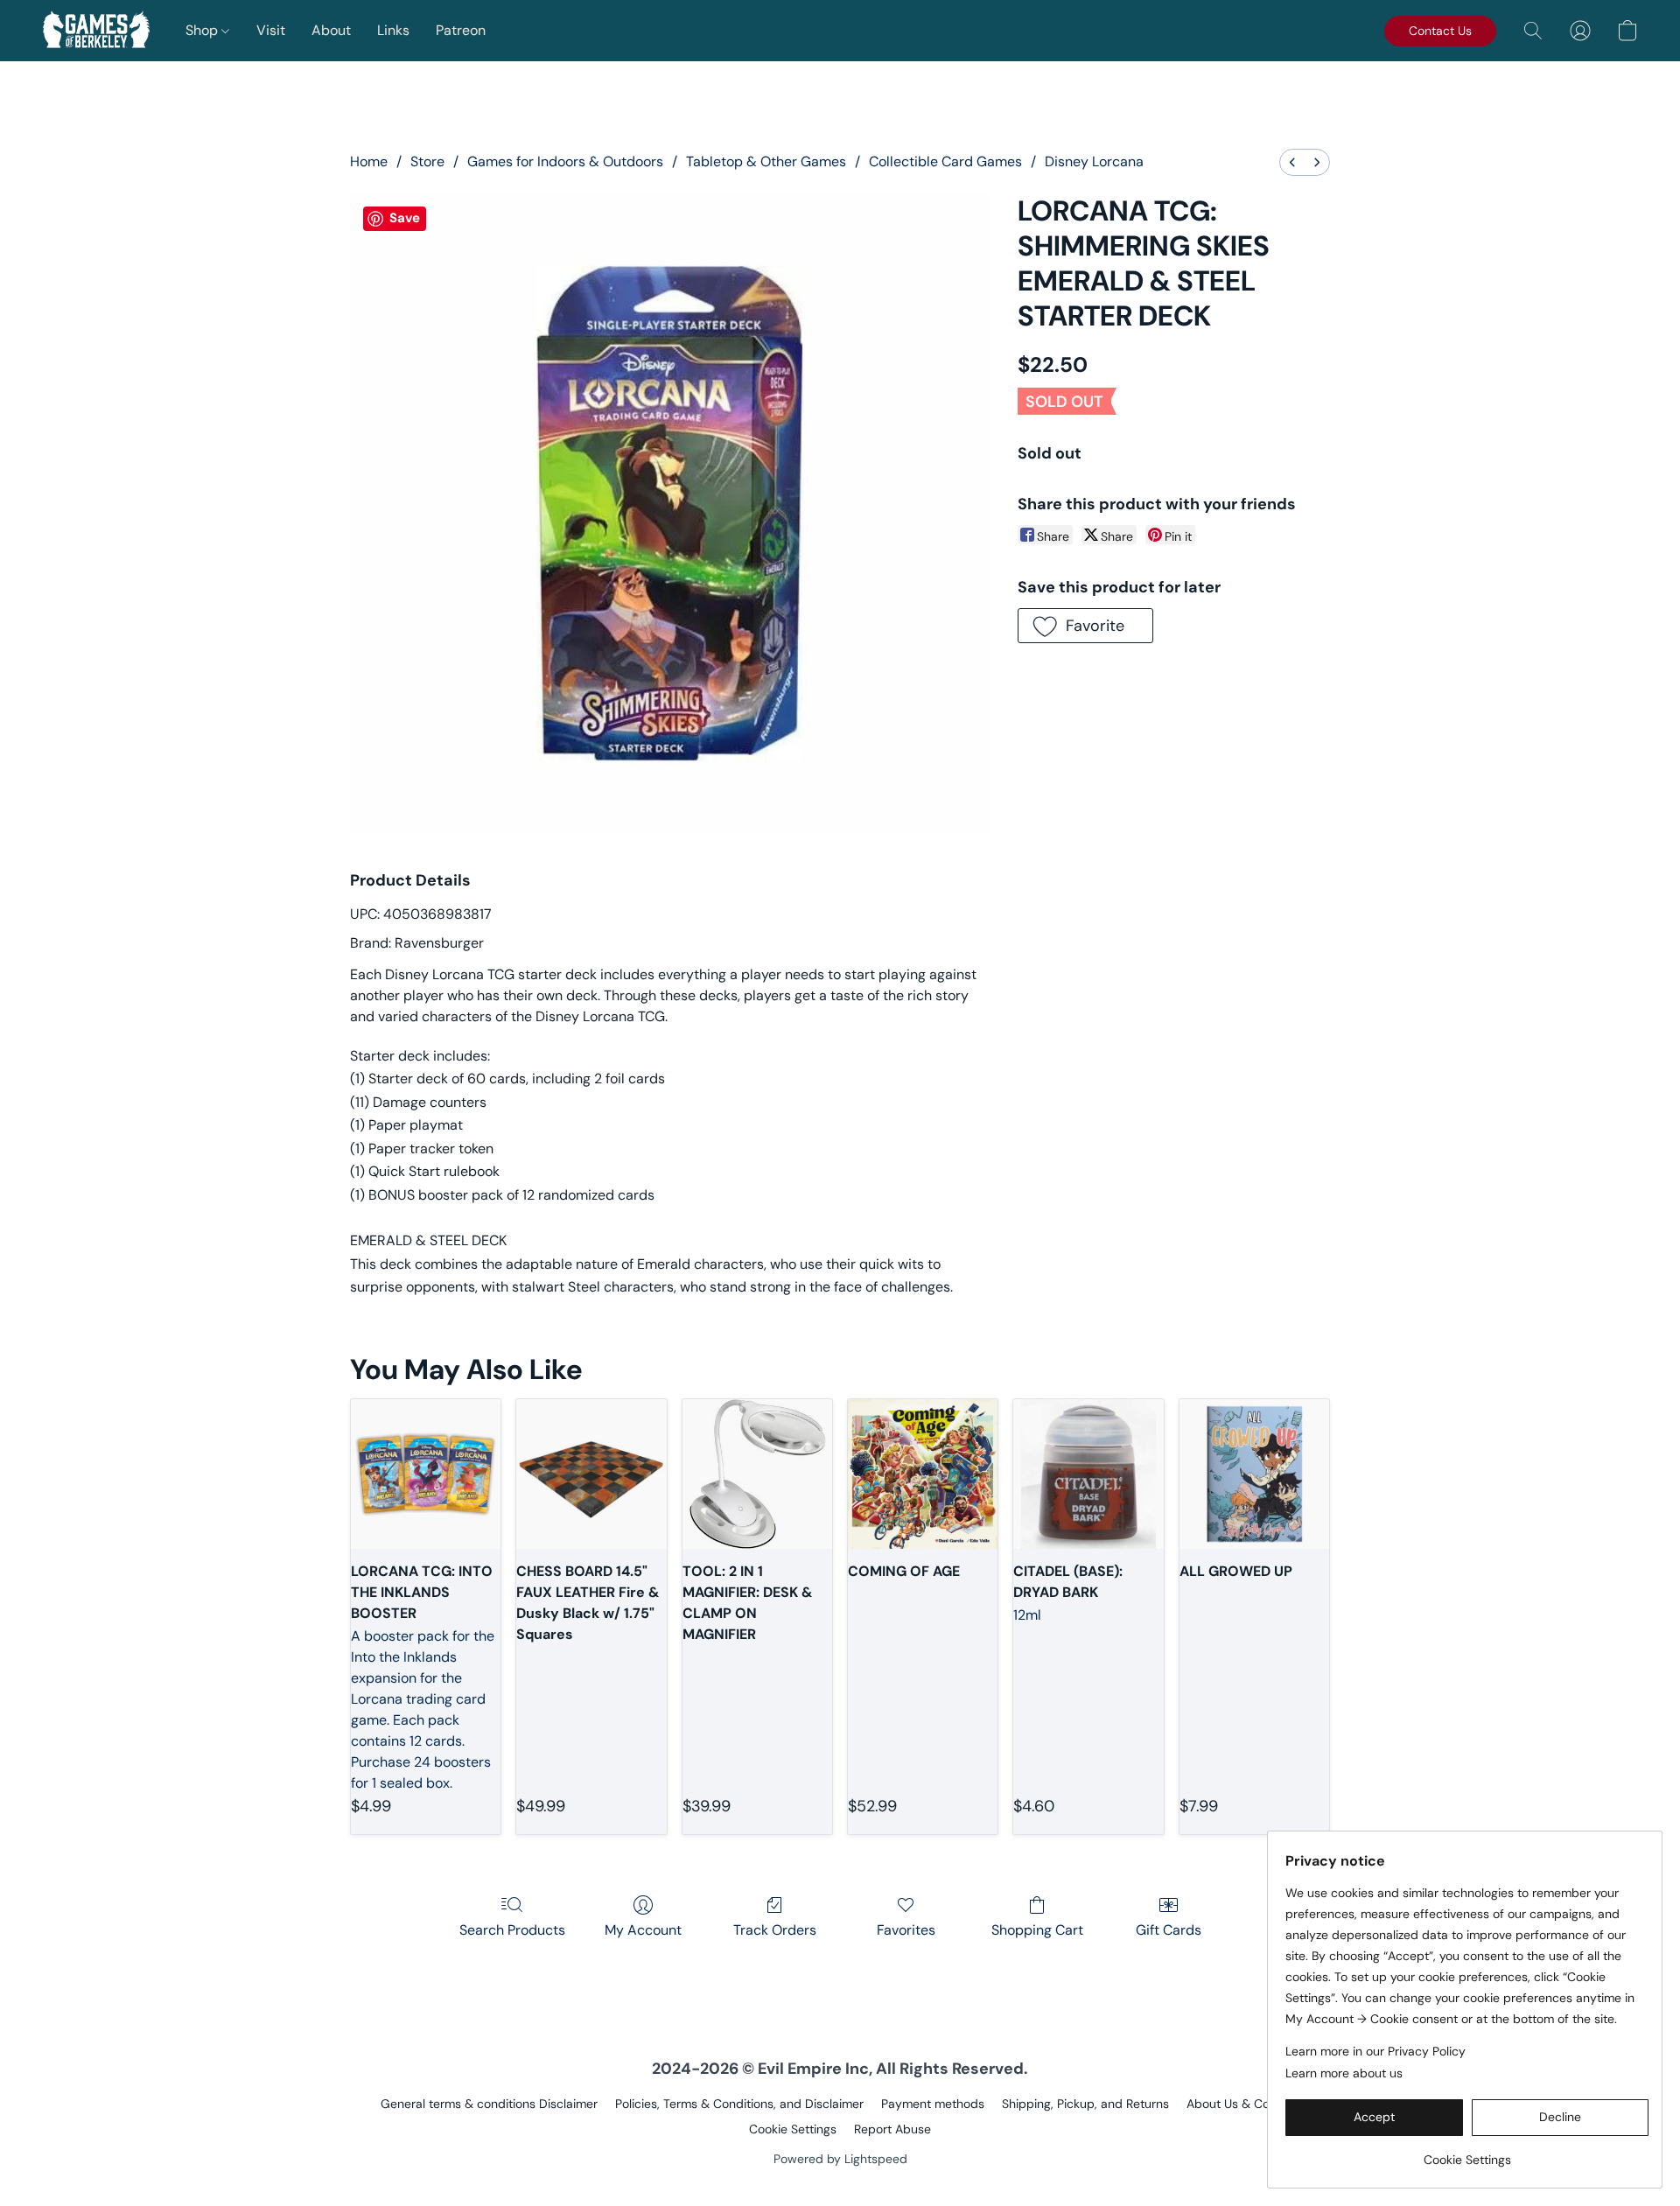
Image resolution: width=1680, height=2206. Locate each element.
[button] (96, 31)
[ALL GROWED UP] (1254, 1474)
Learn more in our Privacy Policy (1375, 2051)
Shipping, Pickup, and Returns (1085, 2104)
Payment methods (933, 2104)
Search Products (512, 1930)
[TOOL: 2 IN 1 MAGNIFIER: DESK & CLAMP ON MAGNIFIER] (757, 1474)
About (331, 30)
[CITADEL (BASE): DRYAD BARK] (1088, 1474)
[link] (1467, 2153)
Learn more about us (1344, 2073)
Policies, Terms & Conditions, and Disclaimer (739, 2104)
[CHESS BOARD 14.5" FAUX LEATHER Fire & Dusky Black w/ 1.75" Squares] (591, 1474)
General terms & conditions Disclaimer (489, 2104)
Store (427, 161)
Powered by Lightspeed (840, 2159)
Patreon (461, 30)
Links (393, 30)
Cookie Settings (793, 2129)
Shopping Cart (1037, 1930)
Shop (203, 30)
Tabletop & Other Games (766, 161)
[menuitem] (1292, 162)
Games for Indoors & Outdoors (565, 161)
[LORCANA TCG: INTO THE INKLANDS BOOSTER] (426, 1474)
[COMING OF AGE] (923, 1474)
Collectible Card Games (945, 161)
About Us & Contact (1243, 2104)
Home (369, 161)
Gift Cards (1169, 1930)
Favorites (906, 1930)
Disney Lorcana (1094, 161)
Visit (271, 30)
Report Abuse (892, 2129)
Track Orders (775, 1930)
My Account (643, 1930)
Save (405, 218)
